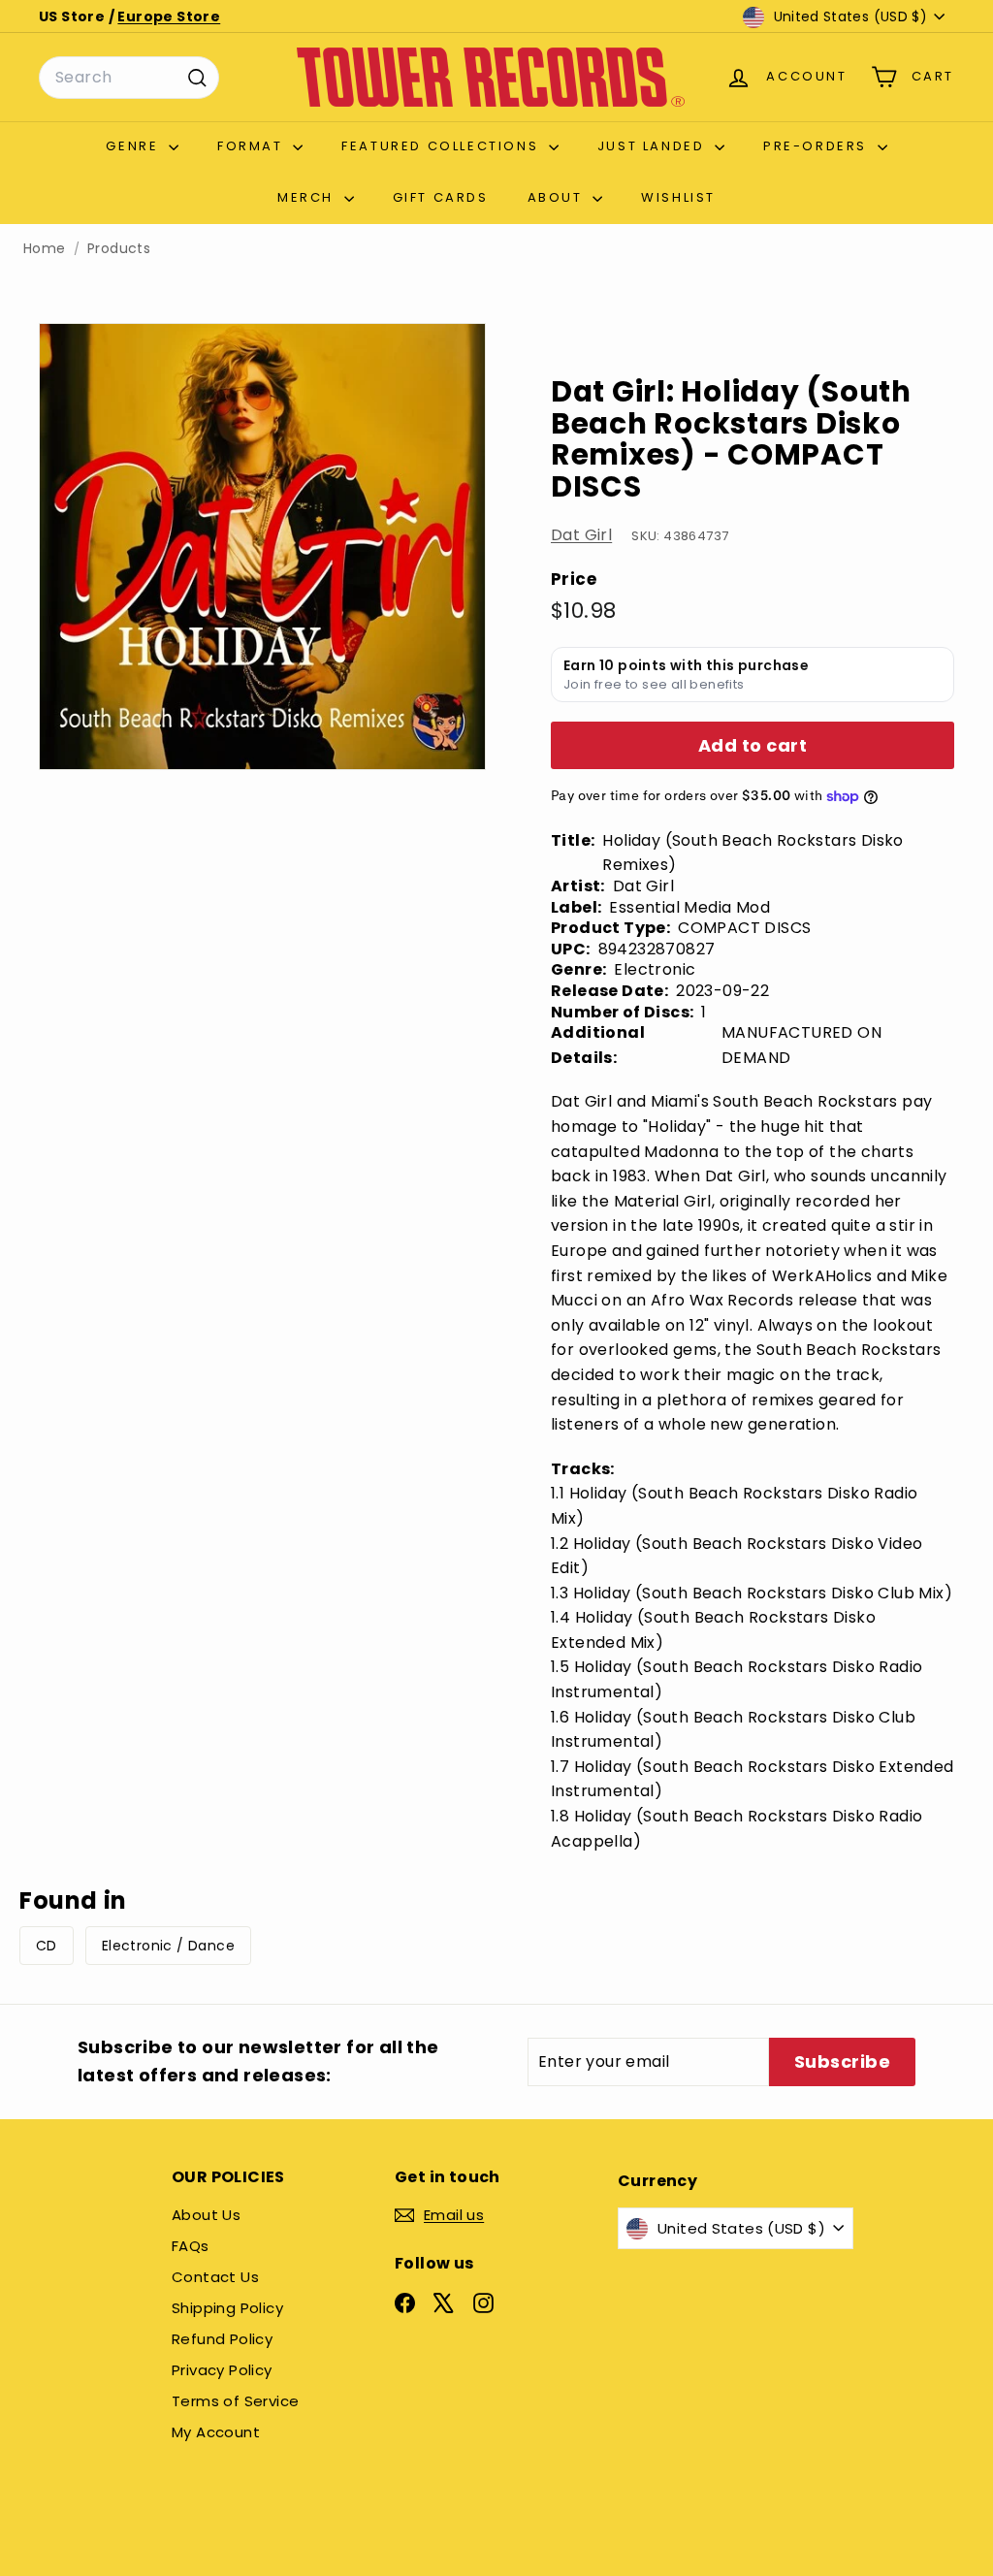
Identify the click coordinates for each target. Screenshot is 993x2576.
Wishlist (678, 197)
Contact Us (215, 2277)
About (558, 197)
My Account (216, 2432)
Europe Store (169, 16)
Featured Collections (443, 146)
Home (45, 249)
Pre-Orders (818, 146)
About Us (206, 2215)
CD (47, 1946)
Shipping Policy (227, 2308)
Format (253, 146)
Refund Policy (222, 2339)
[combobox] (129, 78)
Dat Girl (581, 535)
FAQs (191, 2246)
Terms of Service (235, 2401)
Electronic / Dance (168, 1946)
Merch (308, 197)
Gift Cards (441, 197)
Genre (135, 146)
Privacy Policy (222, 2370)
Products (119, 249)
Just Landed (654, 146)
